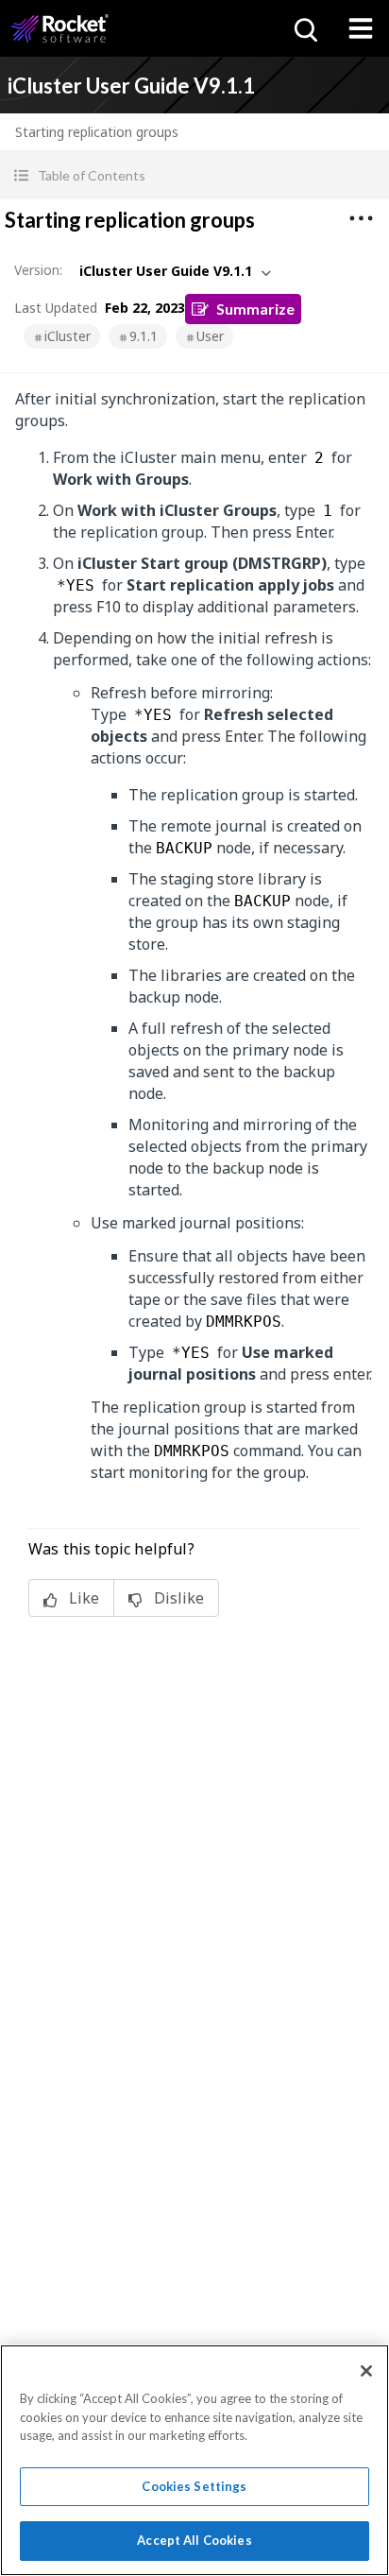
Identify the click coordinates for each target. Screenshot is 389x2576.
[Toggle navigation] (361, 28)
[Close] (366, 2371)
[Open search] (304, 28)
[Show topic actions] (361, 218)
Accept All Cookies (194, 2540)
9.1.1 (144, 336)
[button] (194, 175)
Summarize (255, 309)
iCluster (68, 336)
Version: (38, 270)
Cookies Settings (194, 2486)
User (210, 336)
